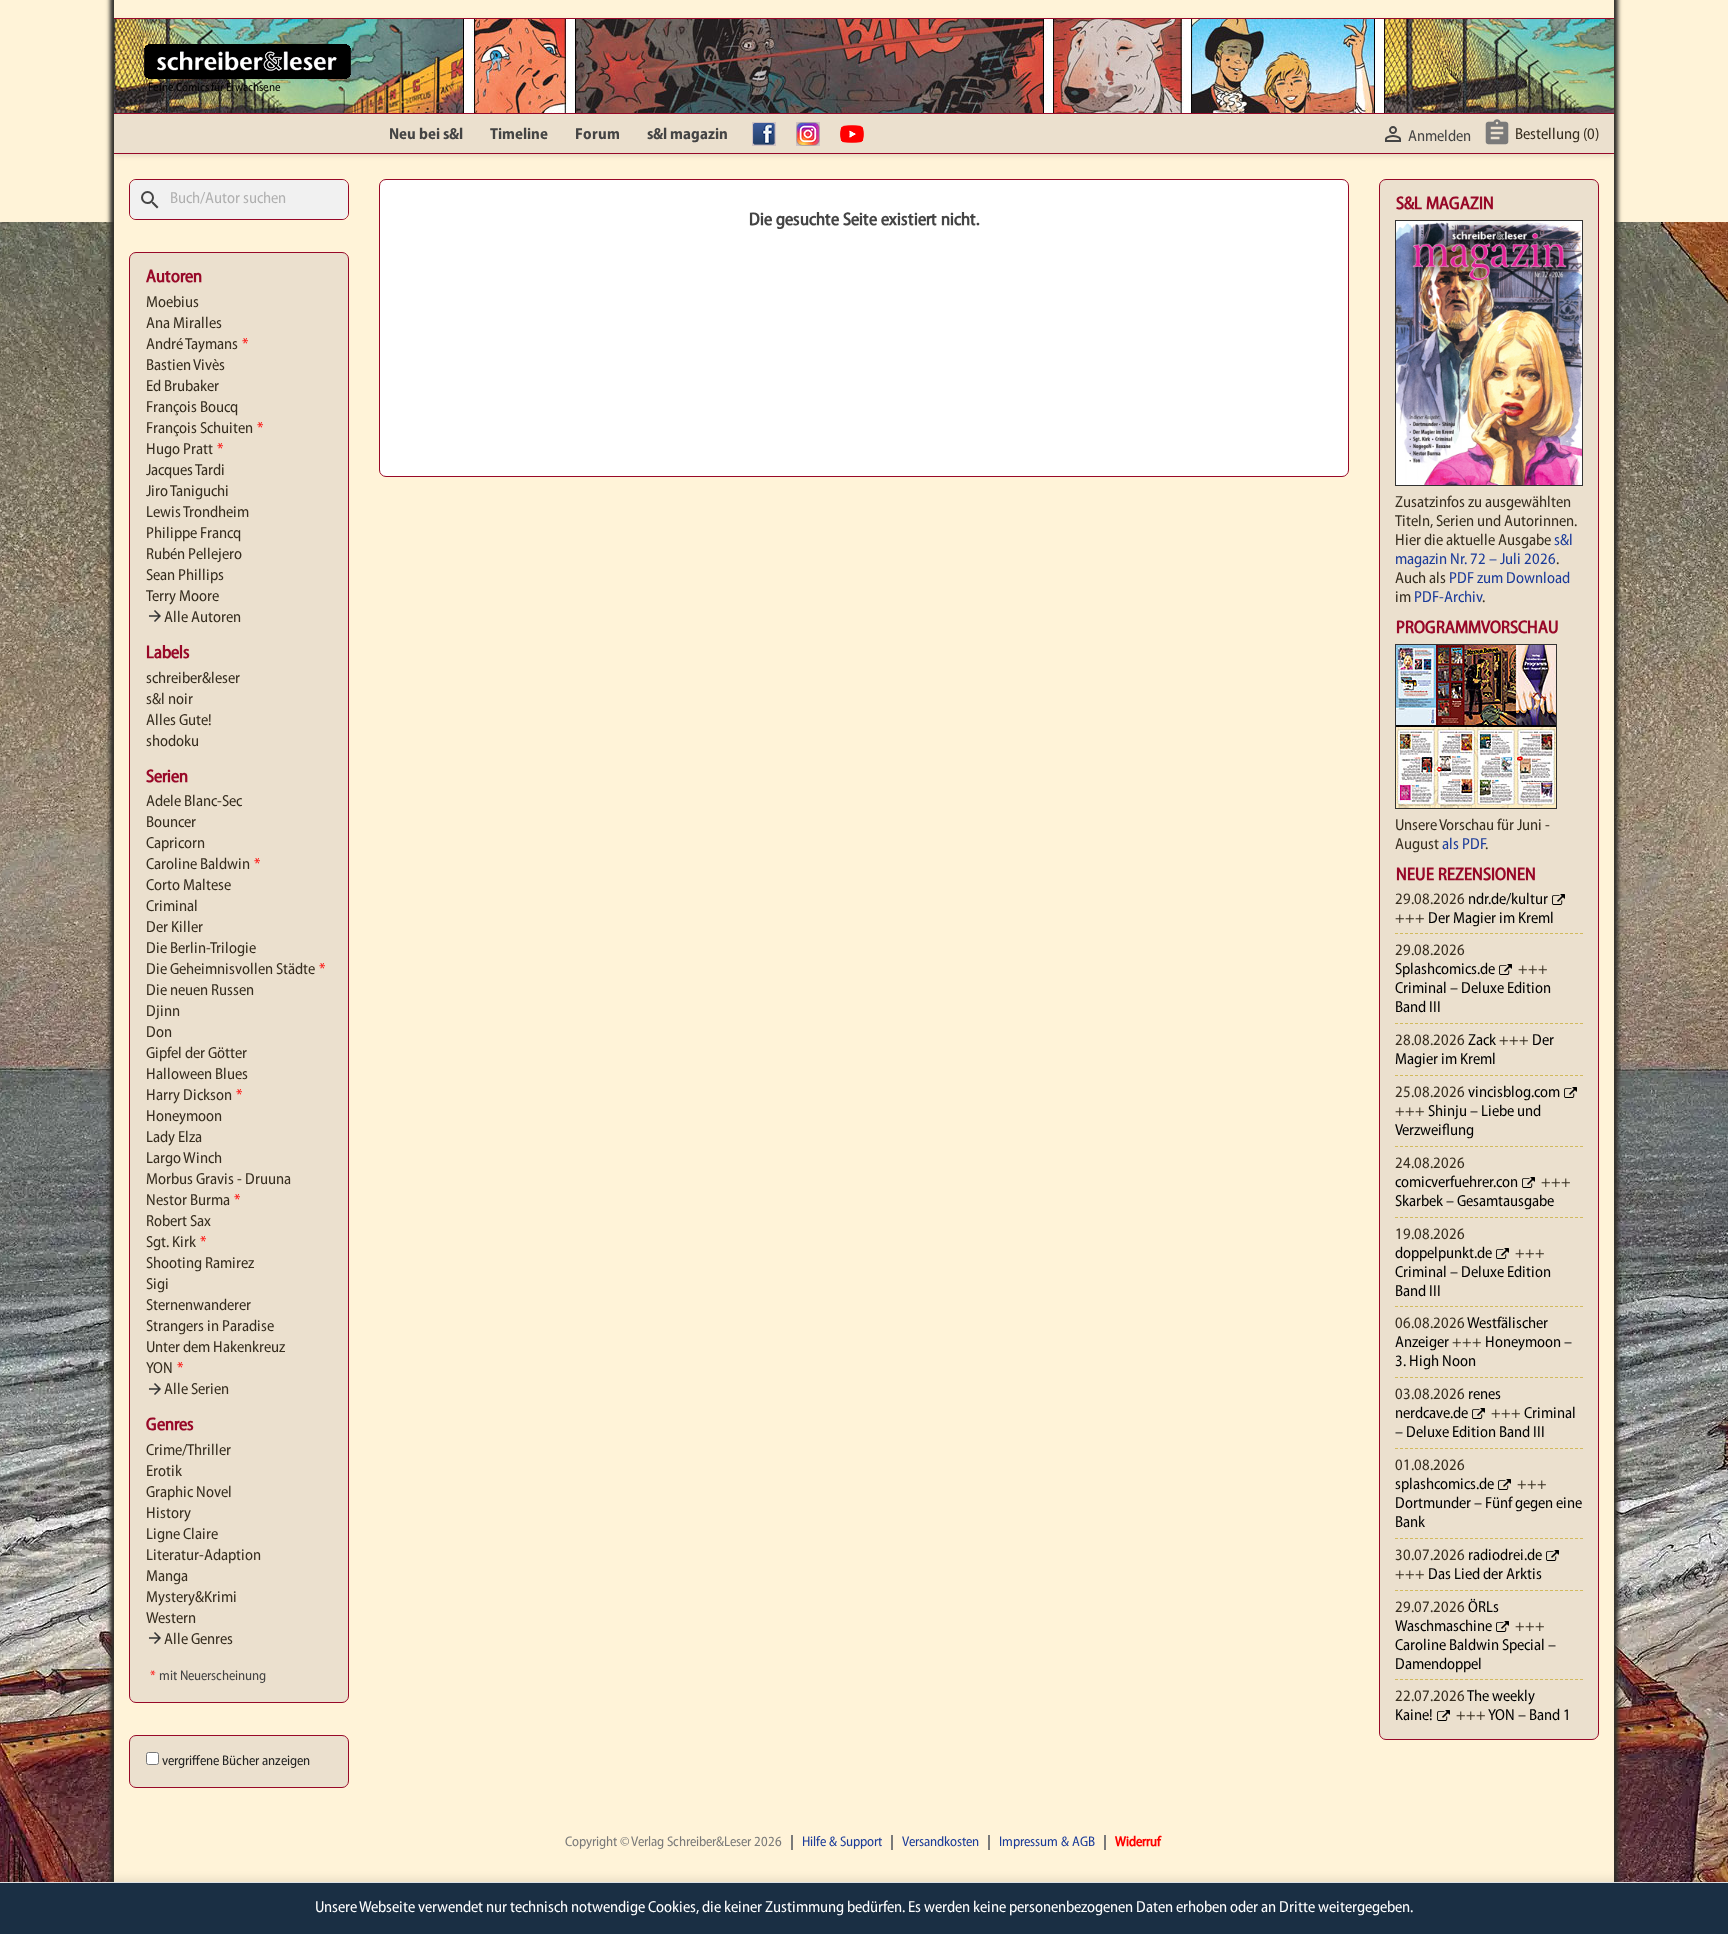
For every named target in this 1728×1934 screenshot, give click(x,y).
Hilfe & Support (842, 1842)
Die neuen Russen (200, 991)
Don (159, 1033)
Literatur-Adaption (203, 1556)
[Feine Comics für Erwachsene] (247, 61)
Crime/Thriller (188, 1451)
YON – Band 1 (1529, 1716)
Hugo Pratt (184, 450)
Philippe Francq (193, 534)
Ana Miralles (184, 324)
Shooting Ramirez (200, 1264)
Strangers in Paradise (210, 1327)
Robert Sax (178, 1222)
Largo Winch (184, 1159)
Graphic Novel (189, 1493)
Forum (597, 135)
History (168, 1514)
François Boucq (192, 408)
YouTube (857, 135)
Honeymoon (184, 1117)
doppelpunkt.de (1443, 1254)
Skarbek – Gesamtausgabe (1474, 1202)
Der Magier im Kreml (1491, 919)
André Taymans (197, 345)
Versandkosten (940, 1842)
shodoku (172, 742)
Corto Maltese (188, 886)
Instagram (813, 135)
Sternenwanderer (198, 1306)
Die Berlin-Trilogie (201, 949)
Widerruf (1138, 1842)
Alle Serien (187, 1390)
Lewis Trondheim (197, 513)
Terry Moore (182, 597)
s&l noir (169, 700)
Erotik (164, 1472)
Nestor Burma (193, 1201)
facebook (769, 135)
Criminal (172, 907)
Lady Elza (174, 1138)
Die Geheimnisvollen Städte (235, 970)
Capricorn (175, 844)
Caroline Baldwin (203, 865)
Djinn (163, 1012)
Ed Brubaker (182, 387)
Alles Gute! (179, 721)
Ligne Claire (182, 1535)
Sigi (157, 1285)
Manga (167, 1577)
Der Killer (174, 928)
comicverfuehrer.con (1456, 1183)
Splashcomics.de (1445, 970)
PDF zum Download (1509, 579)
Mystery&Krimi (191, 1598)
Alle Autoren (193, 618)
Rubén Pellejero (194, 555)
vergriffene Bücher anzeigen (236, 1761)
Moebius (172, 303)
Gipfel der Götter (196, 1054)
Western (171, 1619)
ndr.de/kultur (1508, 900)
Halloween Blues (197, 1075)
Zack (1482, 1041)
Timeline (519, 135)
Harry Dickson (194, 1096)
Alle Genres (189, 1640)
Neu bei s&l (426, 135)
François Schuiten (204, 429)
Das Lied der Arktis (1485, 1575)
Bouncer (171, 823)
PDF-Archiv (1448, 598)
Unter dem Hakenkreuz (215, 1348)
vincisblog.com (1514, 1093)
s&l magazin (687, 135)
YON (164, 1369)
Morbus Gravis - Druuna (218, 1180)
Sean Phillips (185, 576)
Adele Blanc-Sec (194, 802)
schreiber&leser (193, 679)
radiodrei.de (1505, 1556)
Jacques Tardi (185, 471)
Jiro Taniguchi (187, 492)
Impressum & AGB (1047, 1842)
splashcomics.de (1444, 1485)
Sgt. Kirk (176, 1243)
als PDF (1463, 845)
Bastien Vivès (185, 366)
